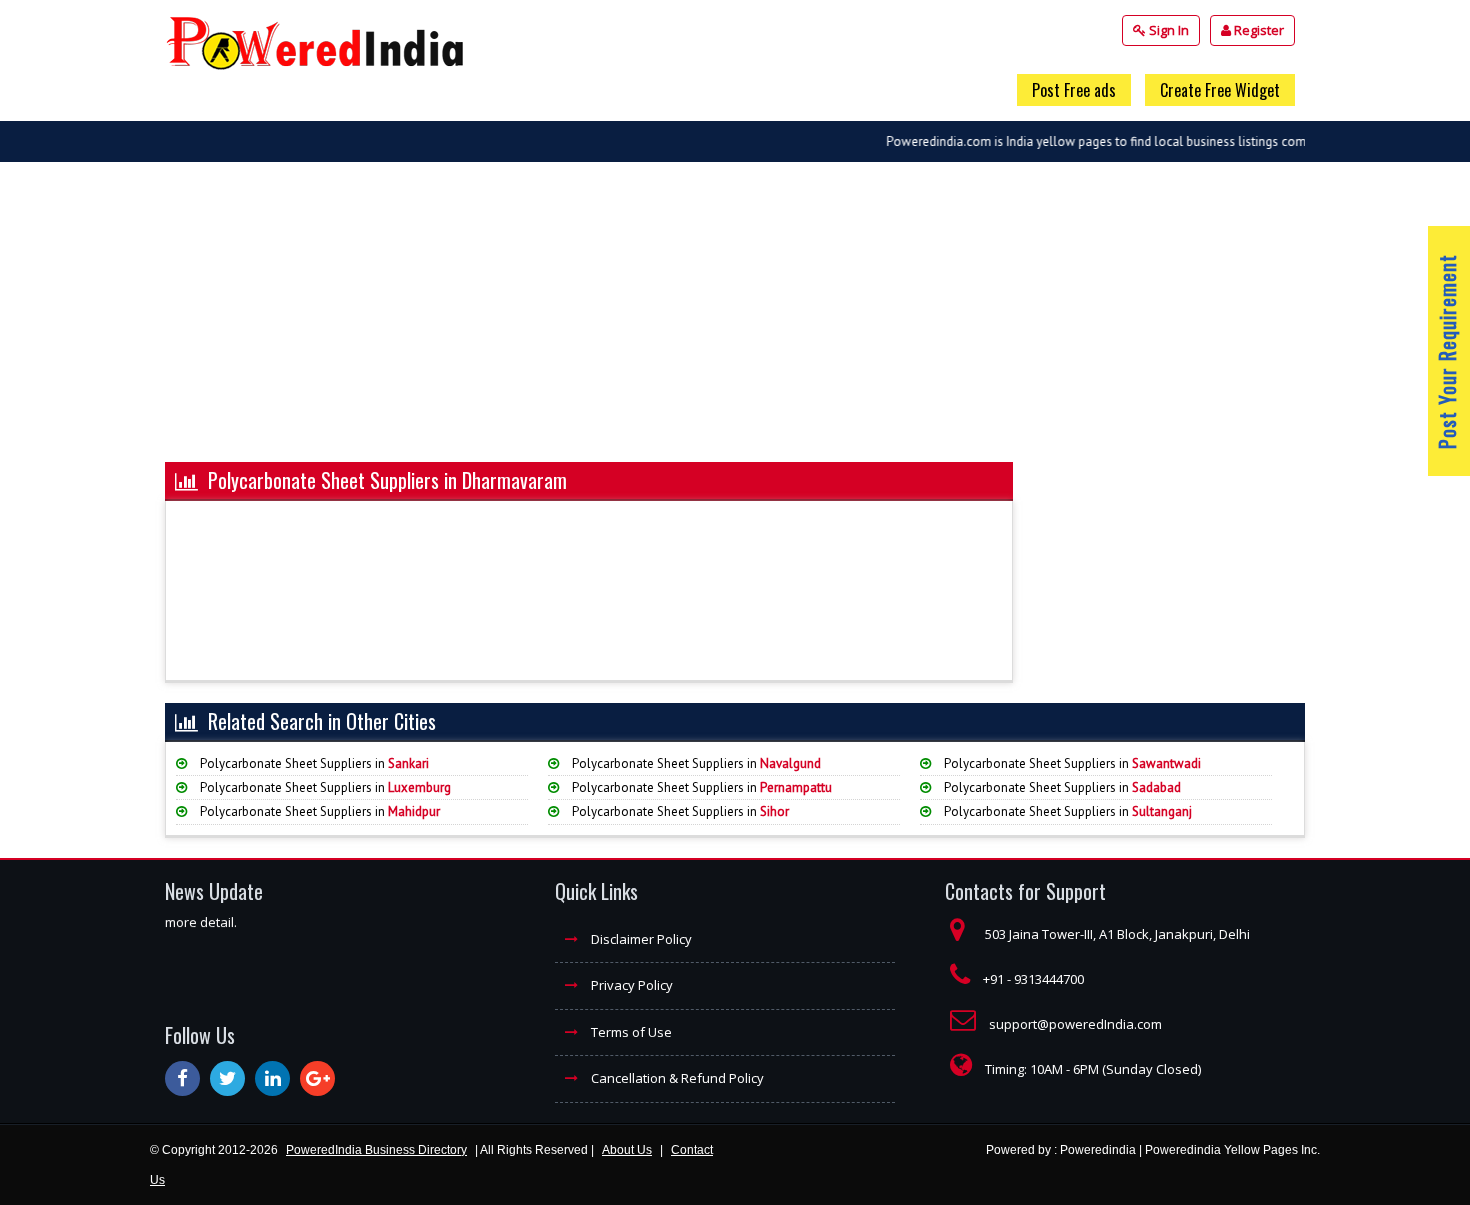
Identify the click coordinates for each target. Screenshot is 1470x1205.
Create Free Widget (1220, 90)
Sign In (1167, 30)
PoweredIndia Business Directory (376, 1150)
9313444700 (1049, 979)
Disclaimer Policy (640, 939)
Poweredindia (1098, 1150)
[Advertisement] (735, 322)
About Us (627, 1150)
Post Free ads (1074, 90)
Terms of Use (630, 1032)
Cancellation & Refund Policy (676, 1078)
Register (1257, 30)
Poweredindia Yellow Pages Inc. (1232, 1150)
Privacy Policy (630, 985)
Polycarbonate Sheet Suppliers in (313, 763)
